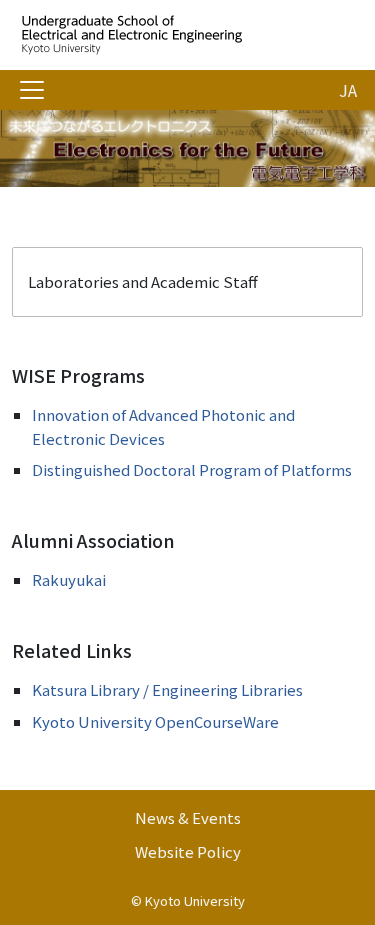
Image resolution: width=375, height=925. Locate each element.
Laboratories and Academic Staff (143, 281)
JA (348, 90)
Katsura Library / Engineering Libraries (167, 689)
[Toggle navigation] (32, 90)
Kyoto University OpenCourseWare (155, 721)
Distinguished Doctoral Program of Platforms (192, 469)
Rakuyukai (69, 579)
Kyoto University (195, 900)
